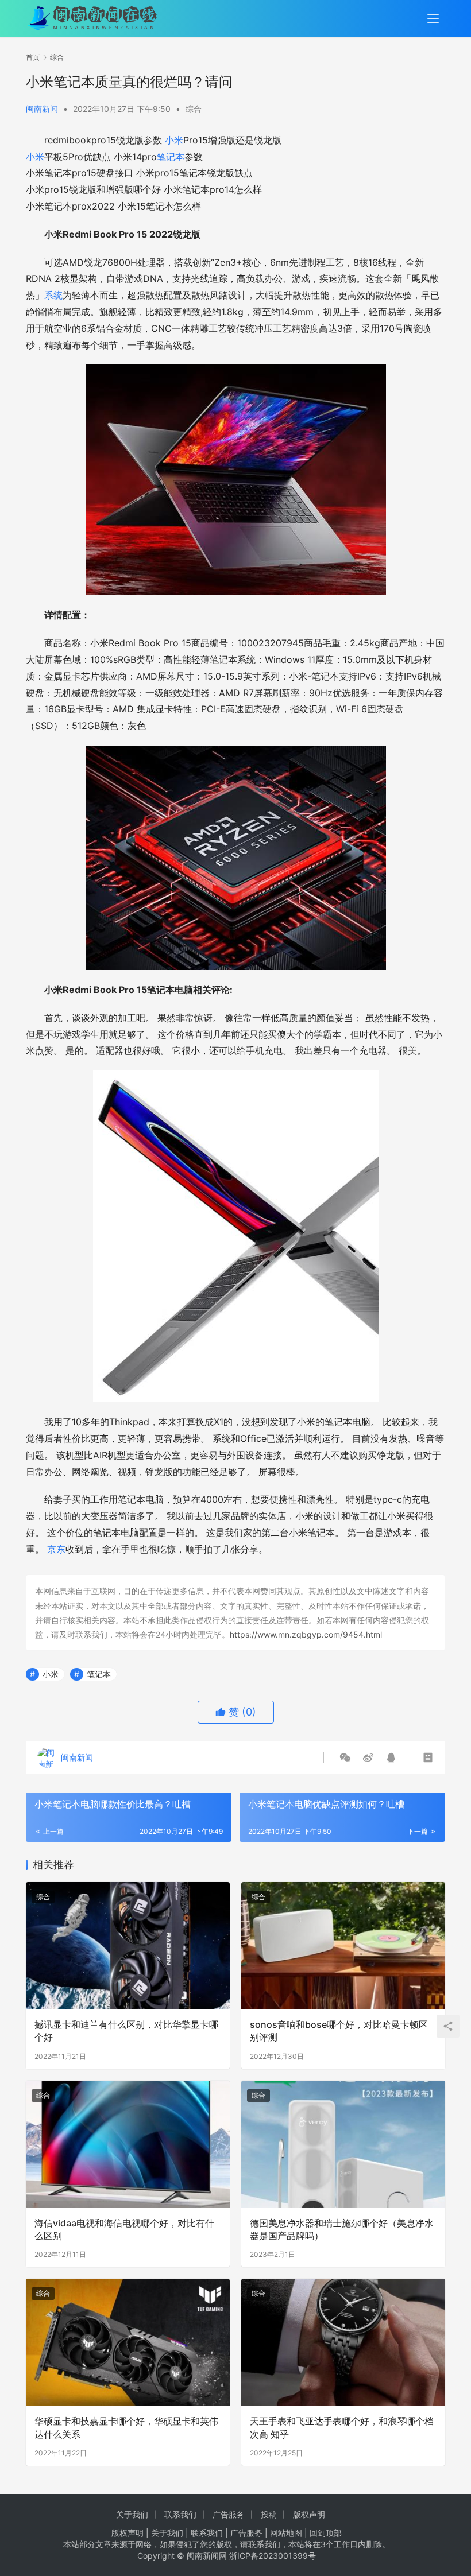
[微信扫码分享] (345, 1758)
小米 (174, 140)
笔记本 (171, 157)
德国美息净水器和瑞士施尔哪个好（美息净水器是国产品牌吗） (342, 2229)
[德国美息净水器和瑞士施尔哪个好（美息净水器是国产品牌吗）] (343, 2144)
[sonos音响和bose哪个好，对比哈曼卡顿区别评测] (343, 1946)
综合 (194, 109)
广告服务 (229, 2514)
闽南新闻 (42, 109)
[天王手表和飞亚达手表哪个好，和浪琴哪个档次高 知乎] (343, 2342)
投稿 (269, 2514)
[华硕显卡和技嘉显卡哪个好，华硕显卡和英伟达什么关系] (128, 2342)
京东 (56, 1549)
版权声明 (309, 2514)
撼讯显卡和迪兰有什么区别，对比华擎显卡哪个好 (126, 2031)
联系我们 (180, 2514)
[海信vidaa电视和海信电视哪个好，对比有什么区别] (128, 2144)
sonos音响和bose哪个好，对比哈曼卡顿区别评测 (339, 2031)
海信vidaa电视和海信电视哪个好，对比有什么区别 (124, 2229)
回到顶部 (326, 2533)
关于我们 (132, 2514)
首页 (33, 57)
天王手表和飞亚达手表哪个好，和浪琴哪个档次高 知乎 (342, 2427)
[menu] (433, 18)
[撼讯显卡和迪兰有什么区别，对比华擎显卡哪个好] (128, 1946)
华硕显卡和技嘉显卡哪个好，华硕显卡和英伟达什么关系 (126, 2427)
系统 (53, 295)
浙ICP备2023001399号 (273, 2556)
